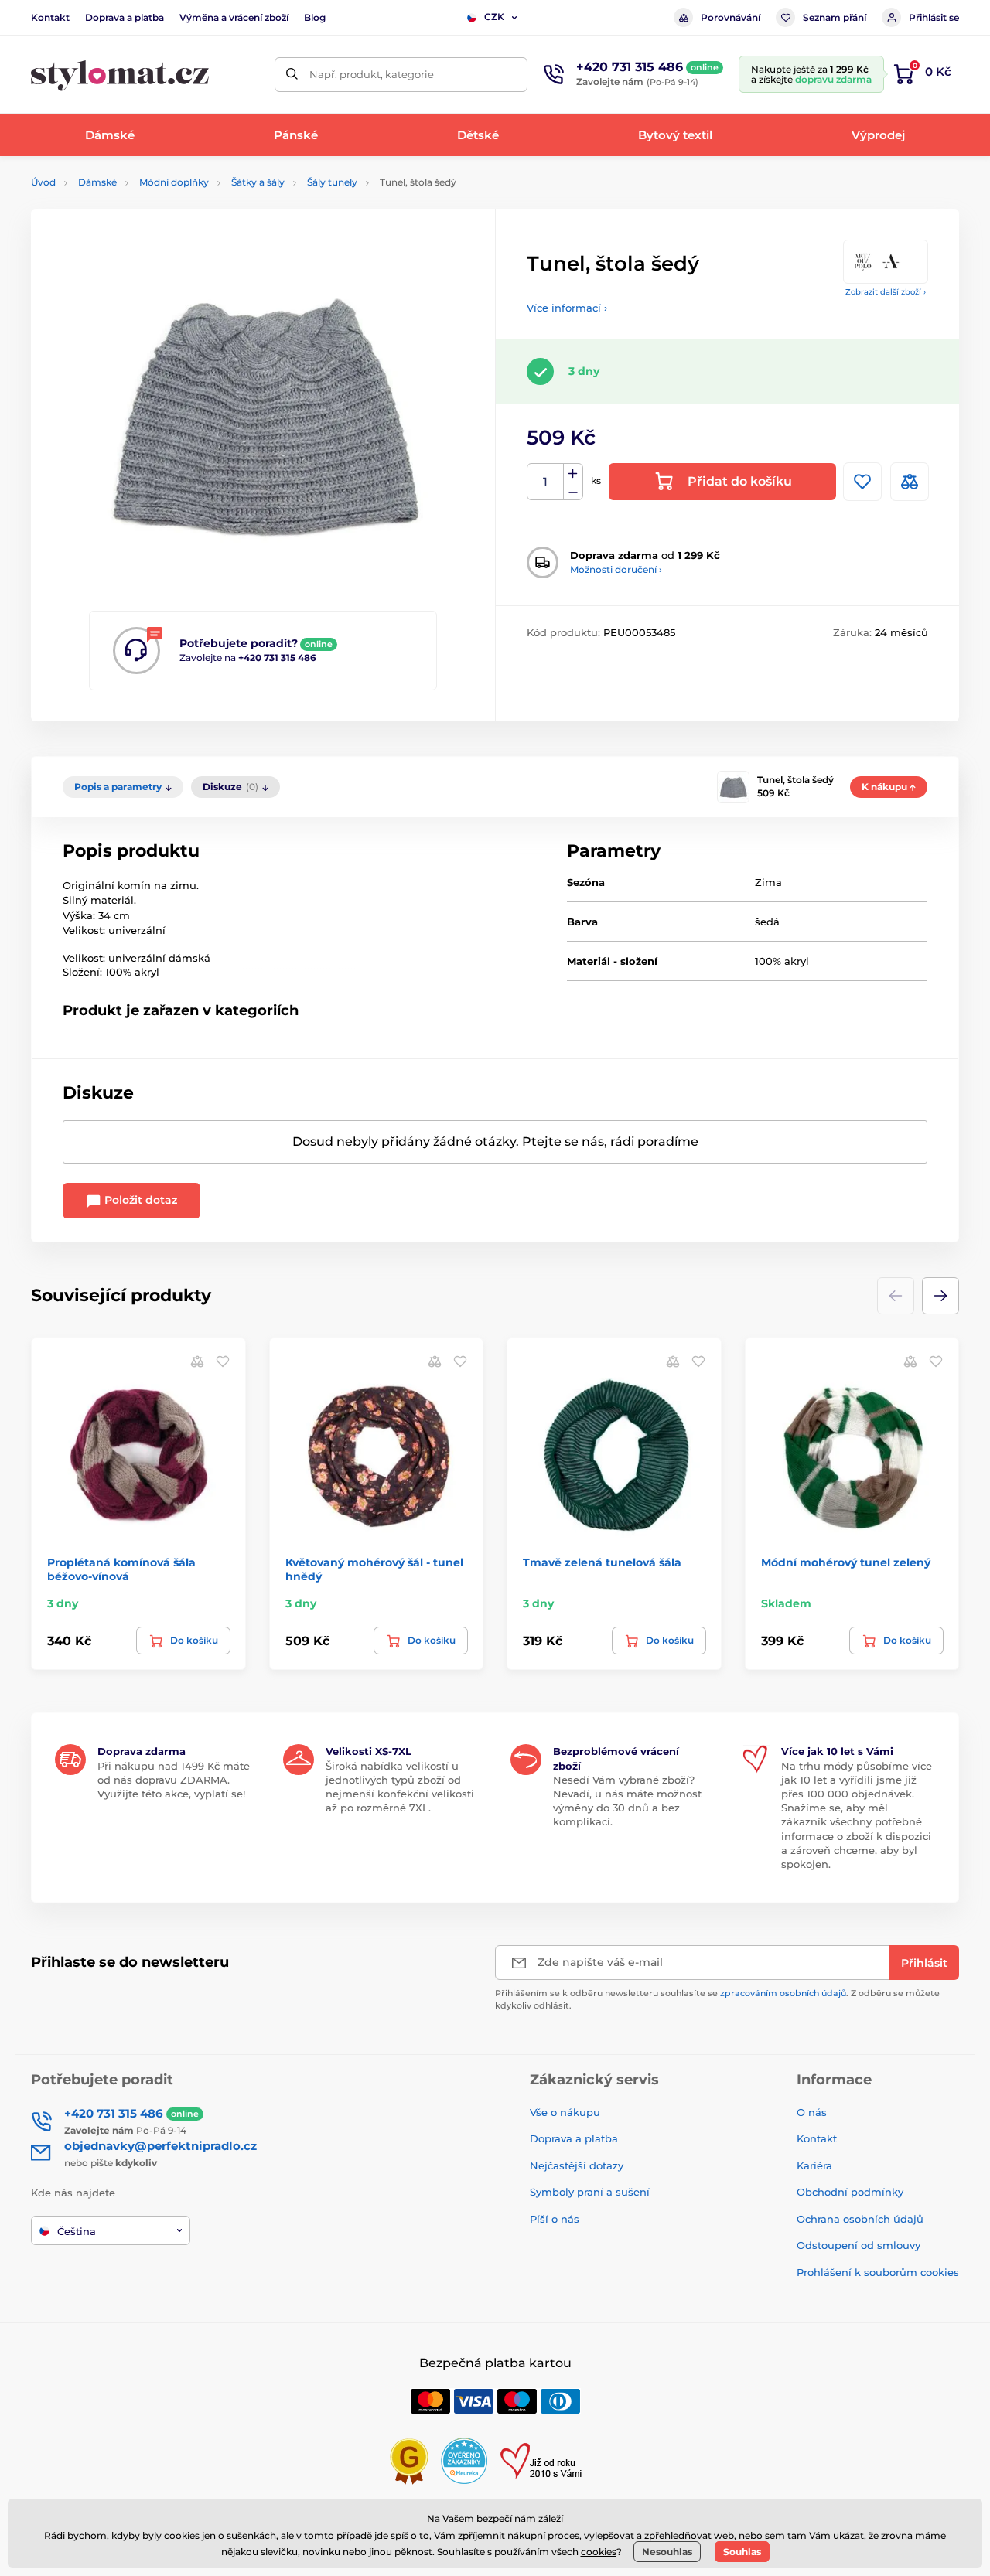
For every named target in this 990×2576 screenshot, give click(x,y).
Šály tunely (332, 182)
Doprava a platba (125, 17)
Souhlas (742, 2552)
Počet (546, 482)
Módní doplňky (174, 182)
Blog (315, 17)
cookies (599, 2552)
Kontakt (50, 17)
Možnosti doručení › (616, 569)
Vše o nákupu (565, 2112)
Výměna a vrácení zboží (234, 17)
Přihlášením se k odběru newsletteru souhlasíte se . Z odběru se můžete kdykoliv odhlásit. (717, 1999)
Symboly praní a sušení (590, 2192)
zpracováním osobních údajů (783, 1993)
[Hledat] (292, 75)
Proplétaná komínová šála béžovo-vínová (121, 1569)
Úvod (43, 182)
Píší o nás (555, 2219)
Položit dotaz (139, 1200)
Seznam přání (835, 17)
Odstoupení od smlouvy (859, 2245)
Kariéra (814, 2165)
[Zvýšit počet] (573, 473)
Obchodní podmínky (850, 2192)
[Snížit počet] (573, 491)
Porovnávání (731, 17)
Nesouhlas (667, 2552)
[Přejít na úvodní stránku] (120, 75)
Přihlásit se (934, 17)
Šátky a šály (258, 182)
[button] (940, 1296)
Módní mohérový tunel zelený (846, 1562)
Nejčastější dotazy (577, 2165)
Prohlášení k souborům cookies (878, 2272)
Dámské (97, 182)
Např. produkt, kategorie (372, 74)
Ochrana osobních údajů (860, 2219)
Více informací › (567, 308)
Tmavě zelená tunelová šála (602, 1562)
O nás (812, 2112)
